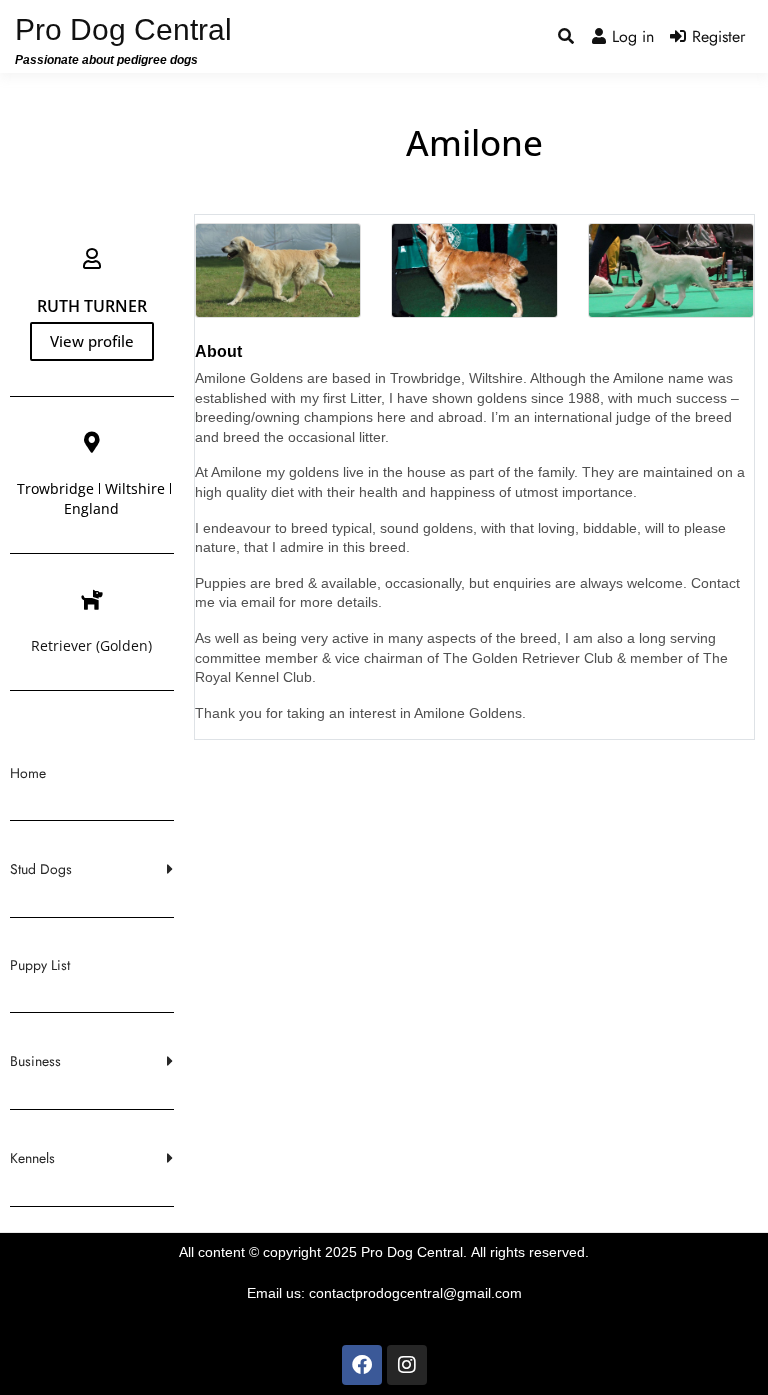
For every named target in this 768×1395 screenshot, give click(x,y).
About (218, 351)
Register (718, 36)
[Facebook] (362, 1365)
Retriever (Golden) (91, 645)
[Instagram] (407, 1365)
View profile (92, 341)
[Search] (566, 37)
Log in (633, 36)
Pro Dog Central (123, 29)
